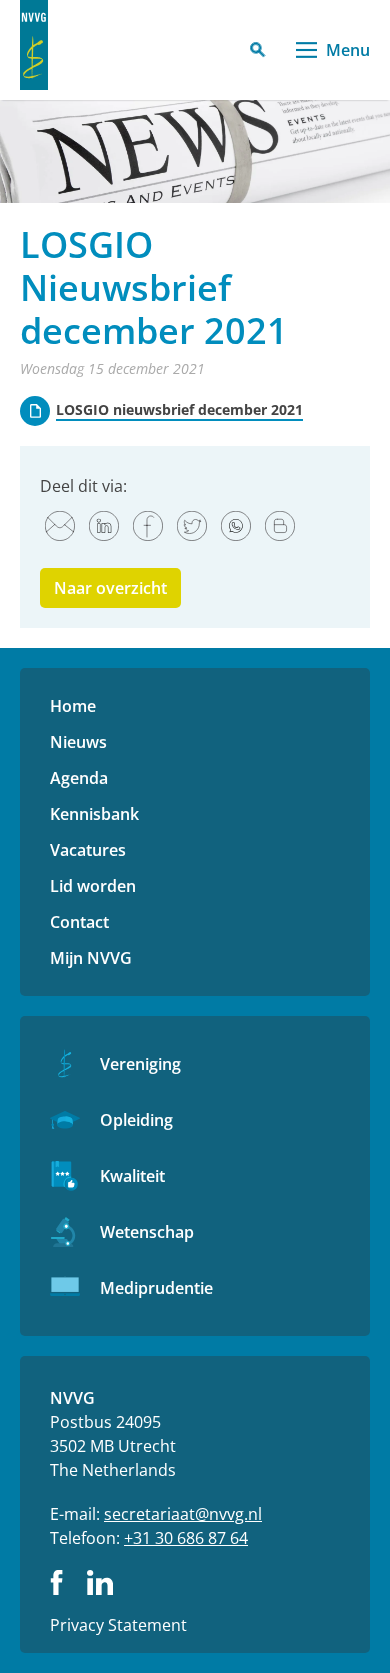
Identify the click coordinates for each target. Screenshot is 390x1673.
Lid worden (93, 886)
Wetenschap (147, 1232)
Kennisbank (94, 814)
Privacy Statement (118, 1625)
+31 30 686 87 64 (186, 1538)
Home (73, 706)
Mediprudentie (156, 1288)
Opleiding (136, 1120)
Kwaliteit (132, 1176)
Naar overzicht (110, 588)
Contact (79, 922)
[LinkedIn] (104, 526)
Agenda (79, 778)
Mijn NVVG (91, 958)
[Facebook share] (148, 526)
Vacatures (88, 850)
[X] (192, 526)
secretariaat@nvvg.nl (183, 1514)
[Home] (34, 45)
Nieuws (78, 742)
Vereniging (140, 1064)
